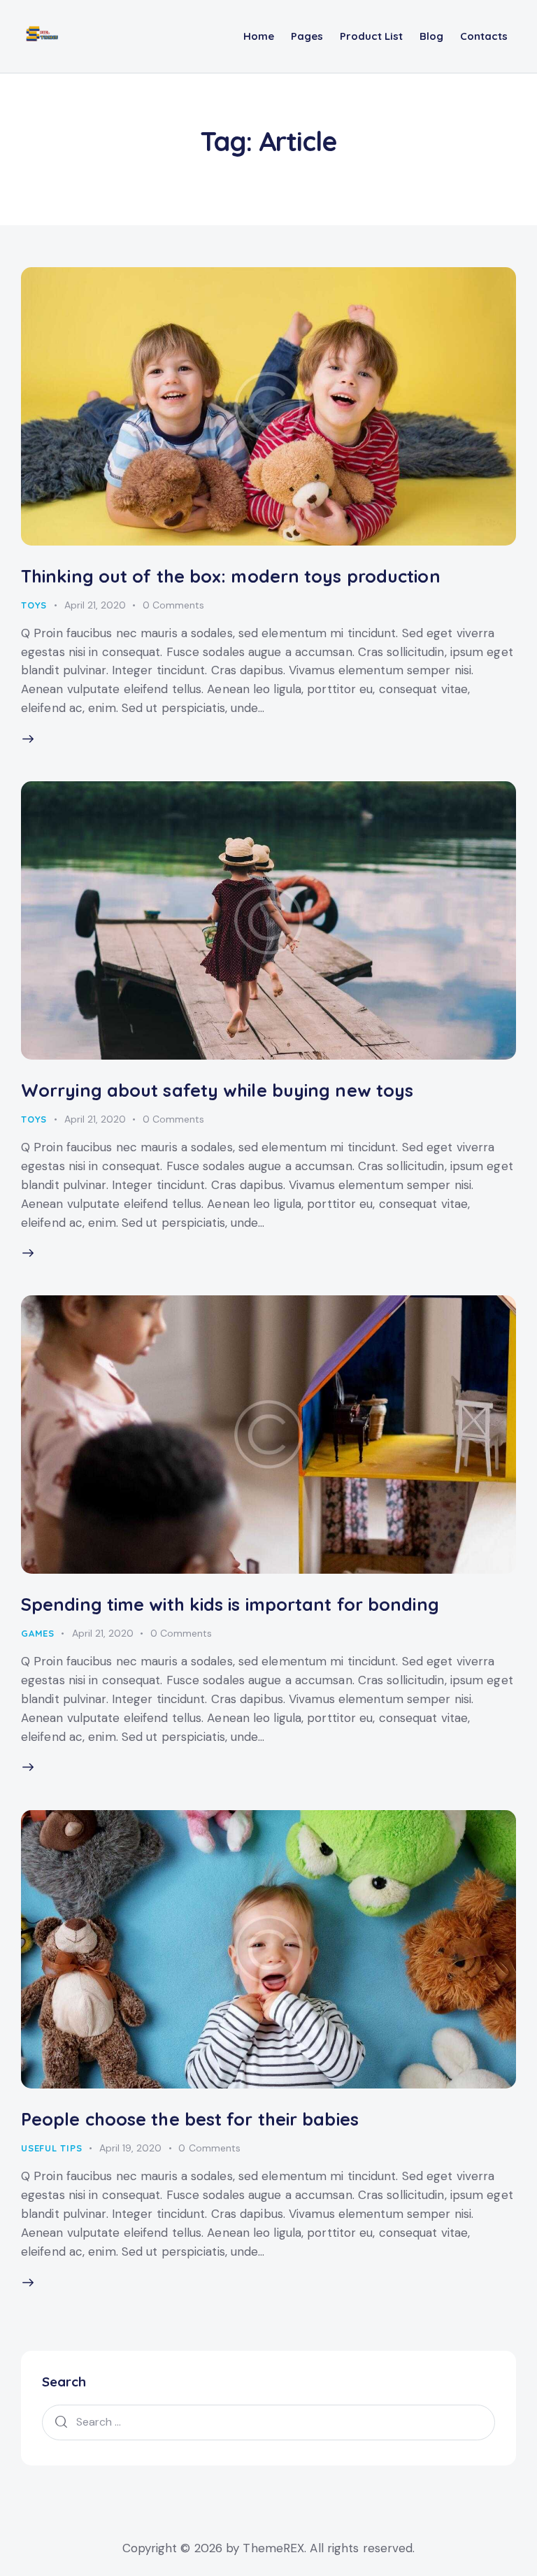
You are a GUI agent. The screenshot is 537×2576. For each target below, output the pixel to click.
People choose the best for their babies (190, 2119)
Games (38, 1633)
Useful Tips (52, 2148)
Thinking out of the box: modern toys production (231, 576)
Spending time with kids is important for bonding (230, 1604)
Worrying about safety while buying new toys (217, 1090)
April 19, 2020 (130, 2148)
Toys (34, 605)
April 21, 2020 (95, 605)
